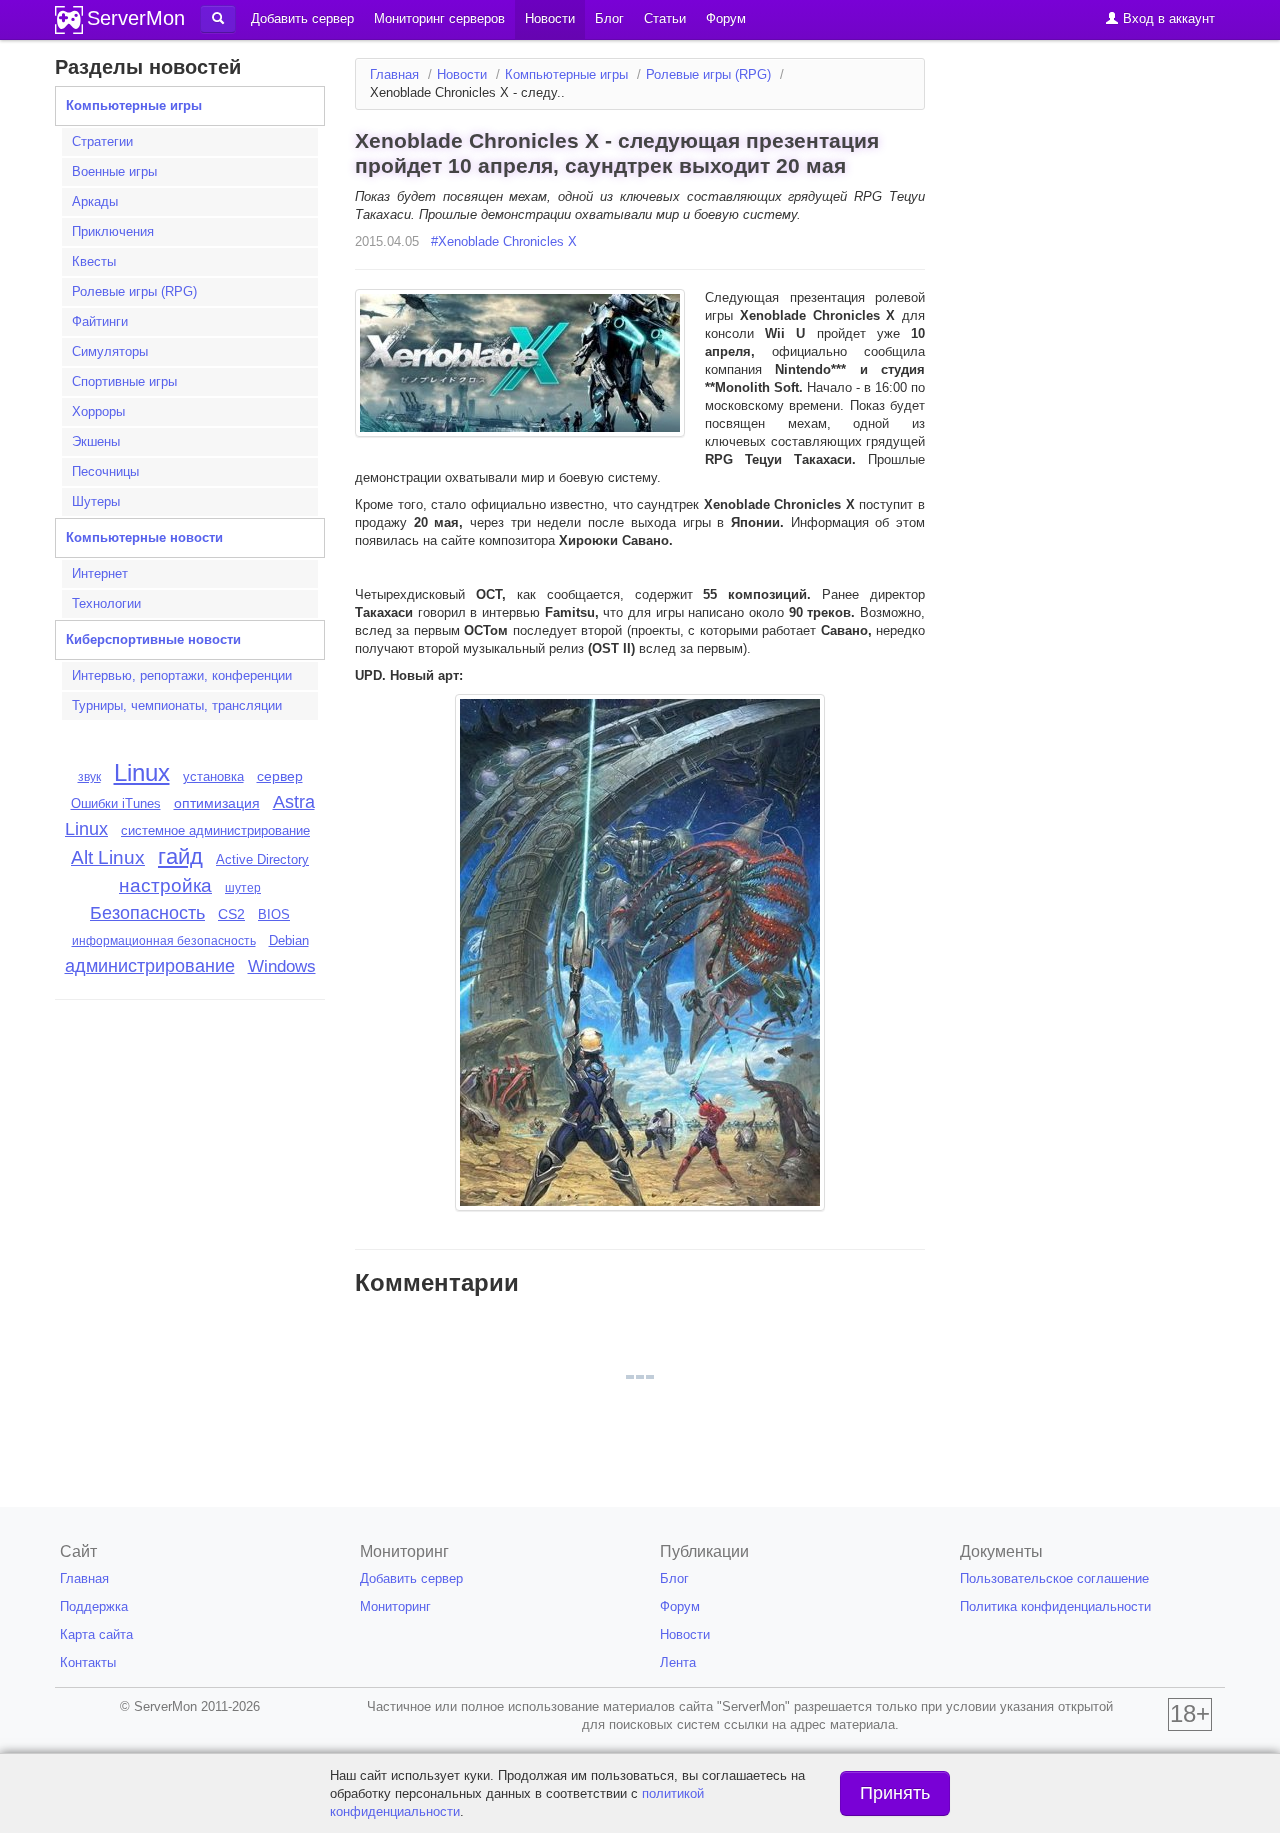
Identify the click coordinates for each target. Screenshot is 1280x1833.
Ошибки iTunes (116, 803)
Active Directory (262, 860)
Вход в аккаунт (1167, 18)
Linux (142, 772)
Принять (895, 1793)
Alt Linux (108, 857)
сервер (280, 776)
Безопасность (147, 913)
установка (213, 776)
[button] (218, 19)
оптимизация (217, 803)
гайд (180, 856)
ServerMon (136, 18)
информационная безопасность (164, 941)
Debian (289, 940)
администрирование (150, 966)
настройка (165, 885)
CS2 (231, 914)
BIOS (274, 914)
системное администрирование (215, 830)
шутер (243, 888)
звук (89, 777)
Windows (282, 966)
